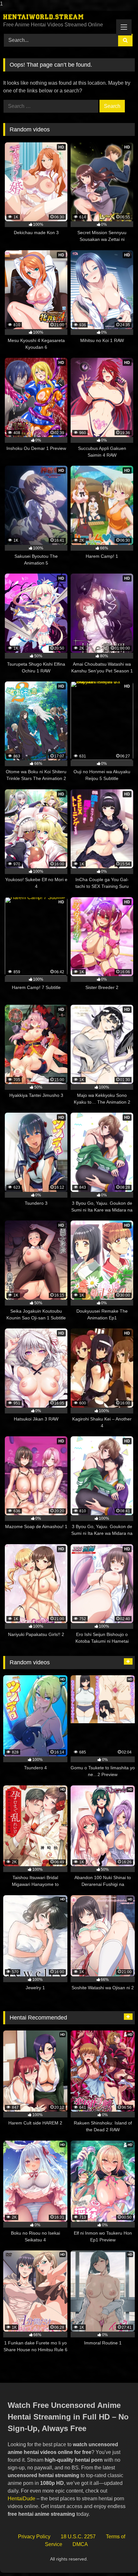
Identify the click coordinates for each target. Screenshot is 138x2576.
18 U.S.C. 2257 (78, 2537)
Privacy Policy (34, 2537)
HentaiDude (22, 2499)
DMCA (80, 2544)
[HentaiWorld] (56, 17)
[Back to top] (118, 2558)
